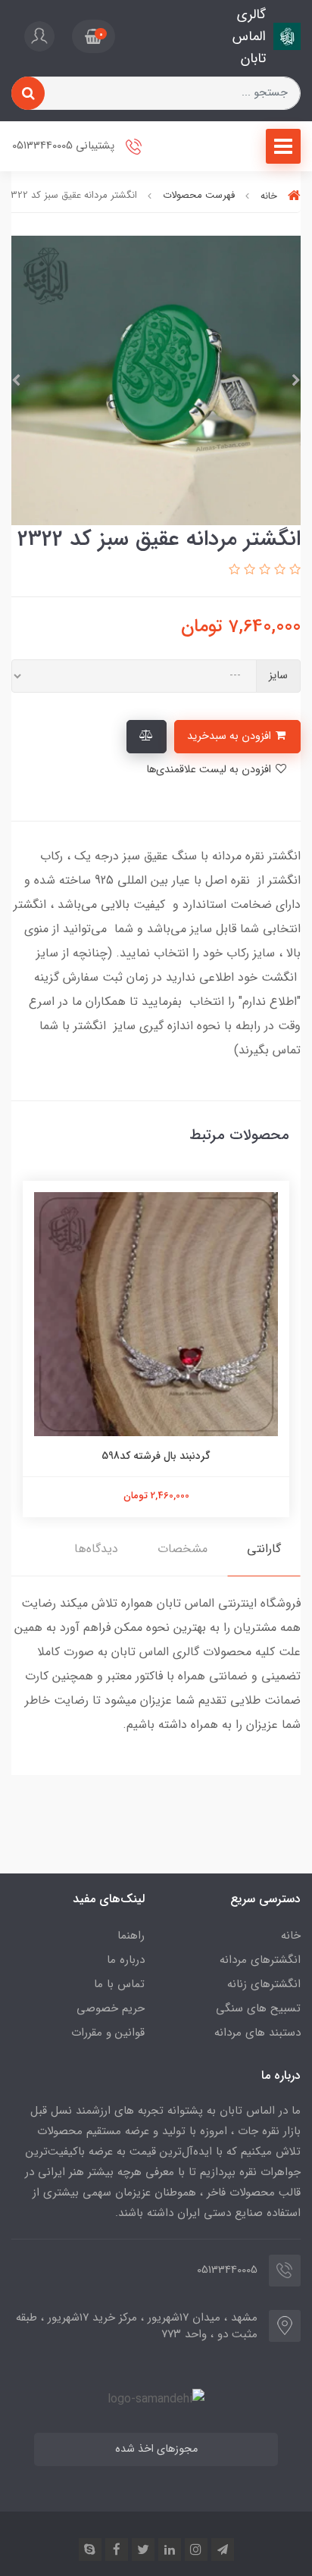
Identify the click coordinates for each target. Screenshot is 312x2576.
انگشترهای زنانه (264, 1984)
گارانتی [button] (264, 1549)
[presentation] (296, 380)
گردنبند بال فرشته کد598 (156, 1456)
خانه (291, 1936)
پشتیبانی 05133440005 (65, 147)
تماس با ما (119, 1984)
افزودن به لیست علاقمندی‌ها (210, 770)
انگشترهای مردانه (260, 1960)
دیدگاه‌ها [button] (96, 1549)
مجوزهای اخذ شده (156, 2449)
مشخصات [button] (183, 1549)
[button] (94, 36)
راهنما (131, 1936)
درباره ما (126, 1960)
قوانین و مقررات (108, 2033)
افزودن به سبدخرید (231, 736)
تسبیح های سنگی (258, 2008)
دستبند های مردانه (257, 2033)
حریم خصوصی (111, 2008)
